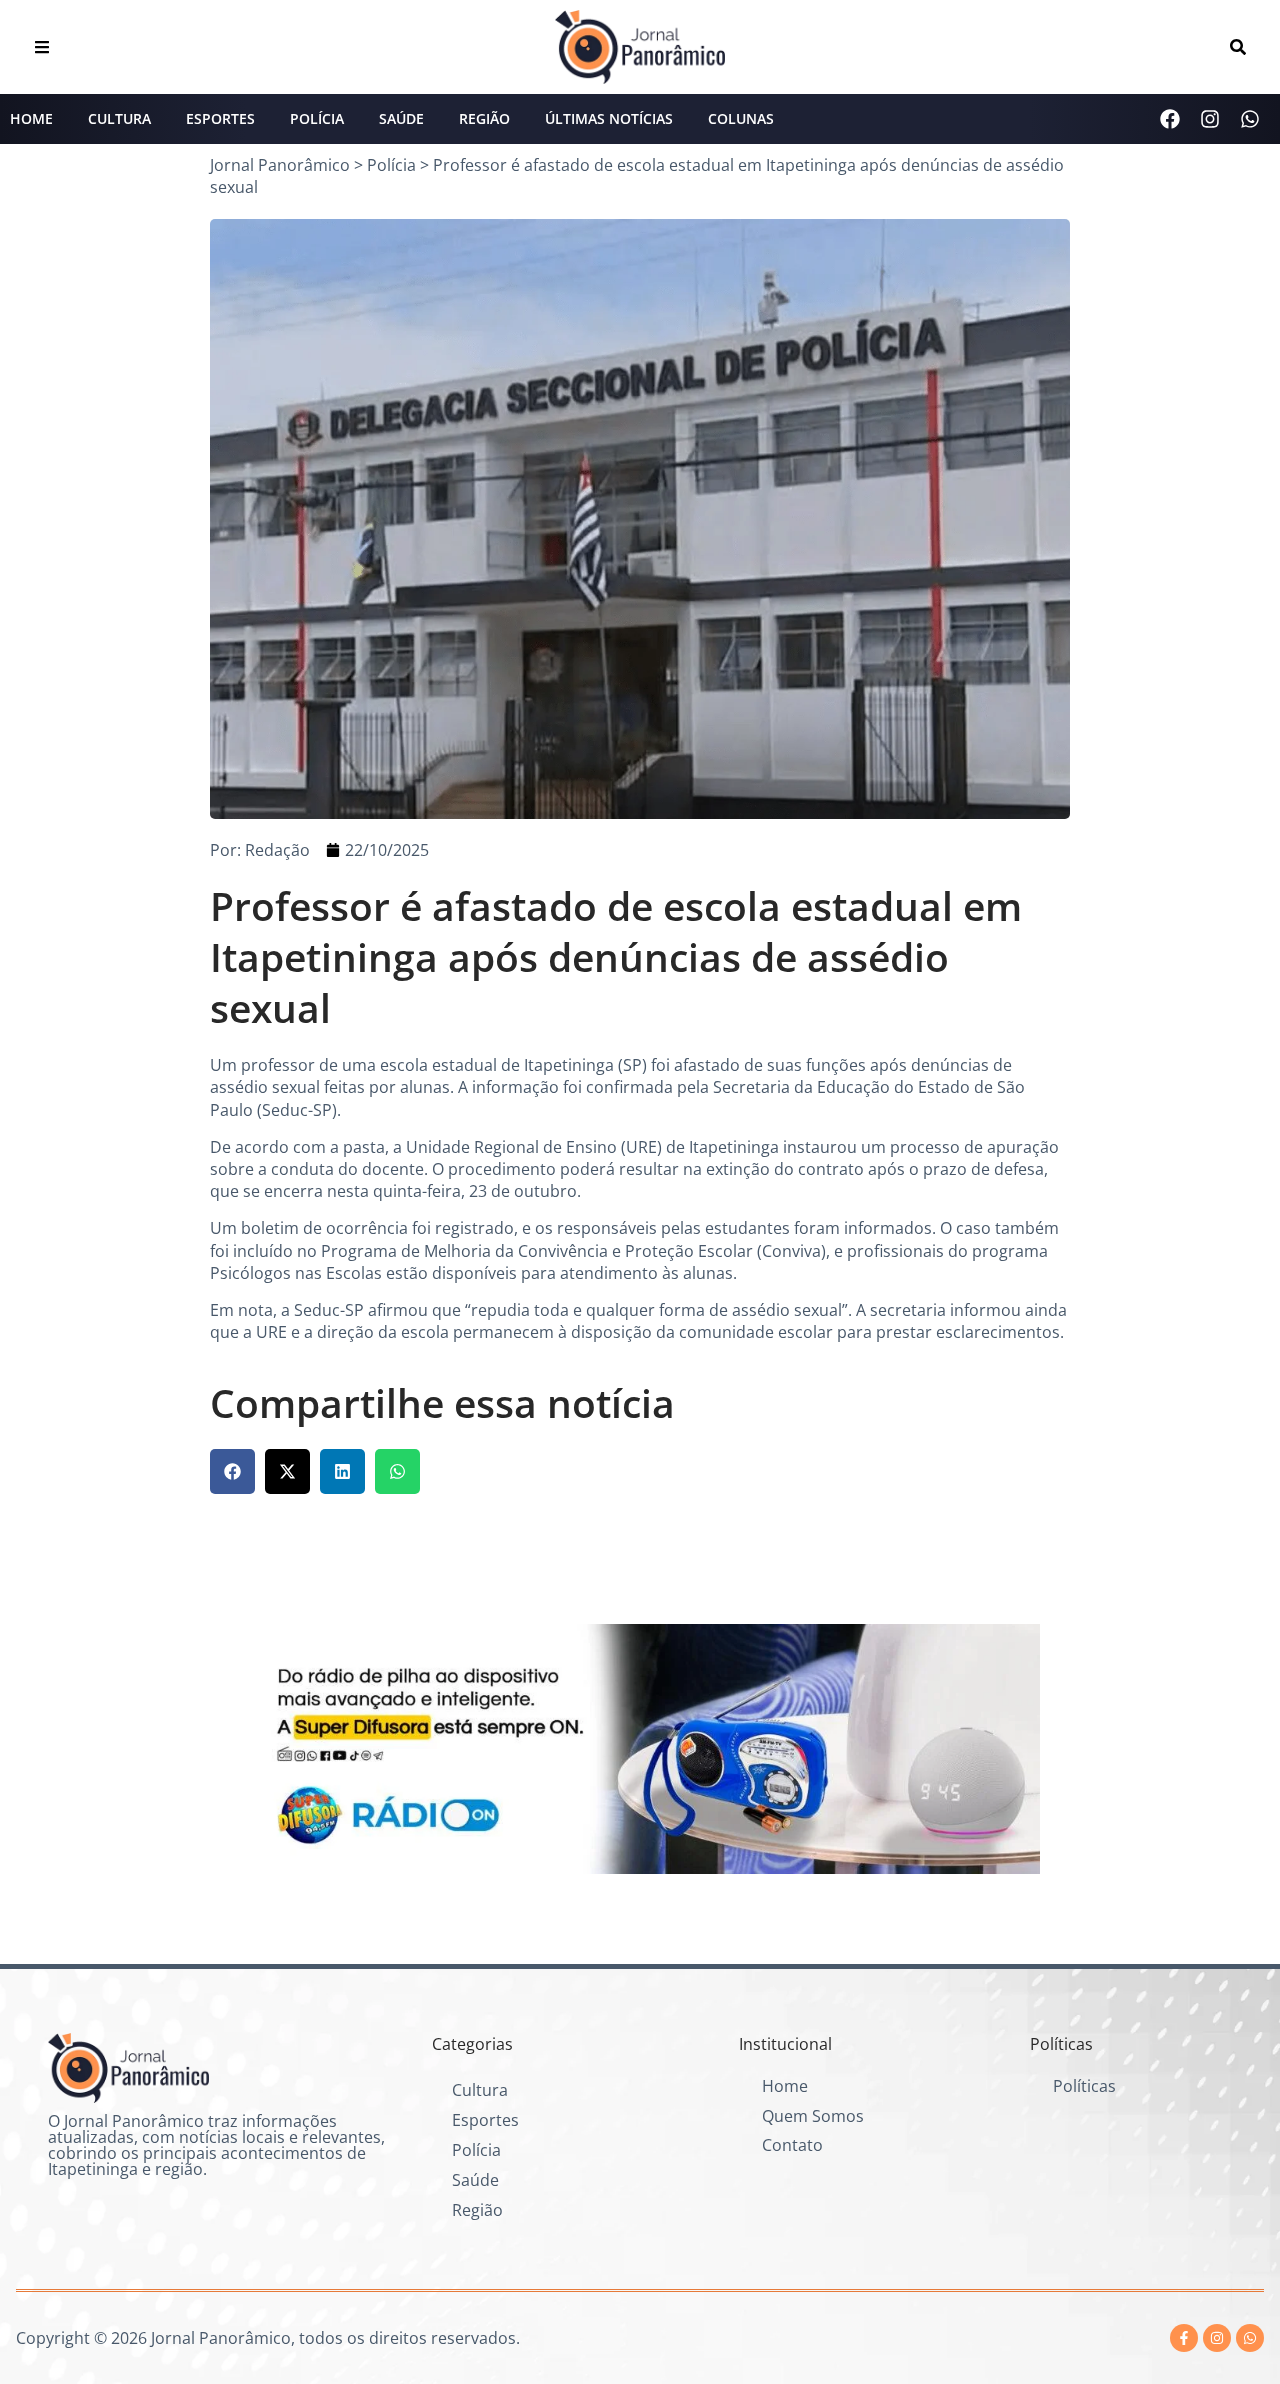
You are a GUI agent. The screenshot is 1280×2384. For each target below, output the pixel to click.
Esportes (220, 118)
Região (484, 118)
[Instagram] (1210, 119)
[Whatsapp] (1250, 119)
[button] (232, 1471)
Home (31, 118)
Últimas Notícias (609, 118)
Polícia (317, 118)
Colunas (741, 118)
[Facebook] (1170, 119)
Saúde (401, 118)
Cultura (119, 118)
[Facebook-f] (1184, 2338)
